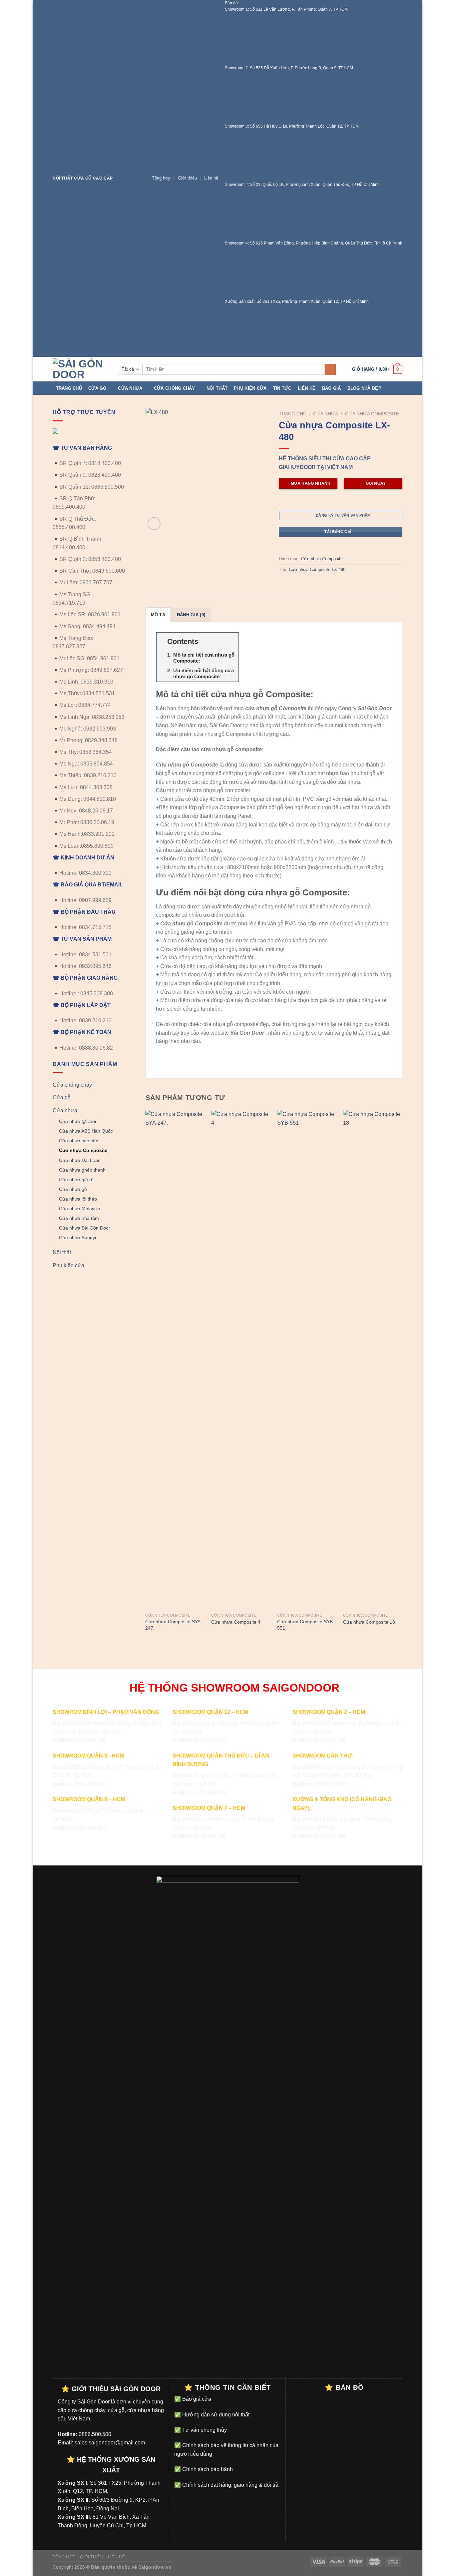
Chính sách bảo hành (207, 2469)
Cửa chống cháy (175, 388)
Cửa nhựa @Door (78, 1121)
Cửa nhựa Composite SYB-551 (306, 1625)
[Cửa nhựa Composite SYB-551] (307, 1360)
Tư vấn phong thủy (204, 2430)
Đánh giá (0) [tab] (191, 615)
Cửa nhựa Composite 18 (369, 1622)
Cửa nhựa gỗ (73, 1189)
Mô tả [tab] (158, 615)
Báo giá (332, 388)
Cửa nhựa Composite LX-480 (317, 569)
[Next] (402, 1377)
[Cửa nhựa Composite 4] (241, 1360)
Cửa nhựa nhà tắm (79, 1218)
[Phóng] (154, 523)
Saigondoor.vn (155, 2567)
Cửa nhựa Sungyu (78, 1238)
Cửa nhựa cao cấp (79, 1141)
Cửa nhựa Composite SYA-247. (174, 1625)
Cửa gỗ (97, 388)
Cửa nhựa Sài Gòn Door (85, 1228)
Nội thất (217, 388)
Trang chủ (69, 388)
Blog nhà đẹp (364, 388)
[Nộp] (330, 369)
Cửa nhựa (130, 388)
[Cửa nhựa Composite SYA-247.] (175, 1360)
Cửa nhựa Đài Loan (80, 1160)
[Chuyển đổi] (123, 1085)
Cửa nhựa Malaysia (80, 1209)
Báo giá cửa (196, 2399)
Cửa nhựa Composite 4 (236, 1622)
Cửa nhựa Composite (83, 1150)
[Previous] (146, 1377)
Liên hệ (211, 178)
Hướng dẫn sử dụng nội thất (215, 2415)
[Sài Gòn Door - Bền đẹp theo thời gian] (80, 369)
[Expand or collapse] (231, 641)
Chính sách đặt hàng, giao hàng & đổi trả (230, 2485)
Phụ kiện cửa (250, 388)
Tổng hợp (161, 178)
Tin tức (282, 388)
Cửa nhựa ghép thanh (82, 1170)
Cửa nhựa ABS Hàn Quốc (86, 1131)
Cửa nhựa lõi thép (78, 1199)
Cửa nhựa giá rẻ (76, 1180)
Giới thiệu (187, 178)
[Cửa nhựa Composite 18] (373, 1360)
